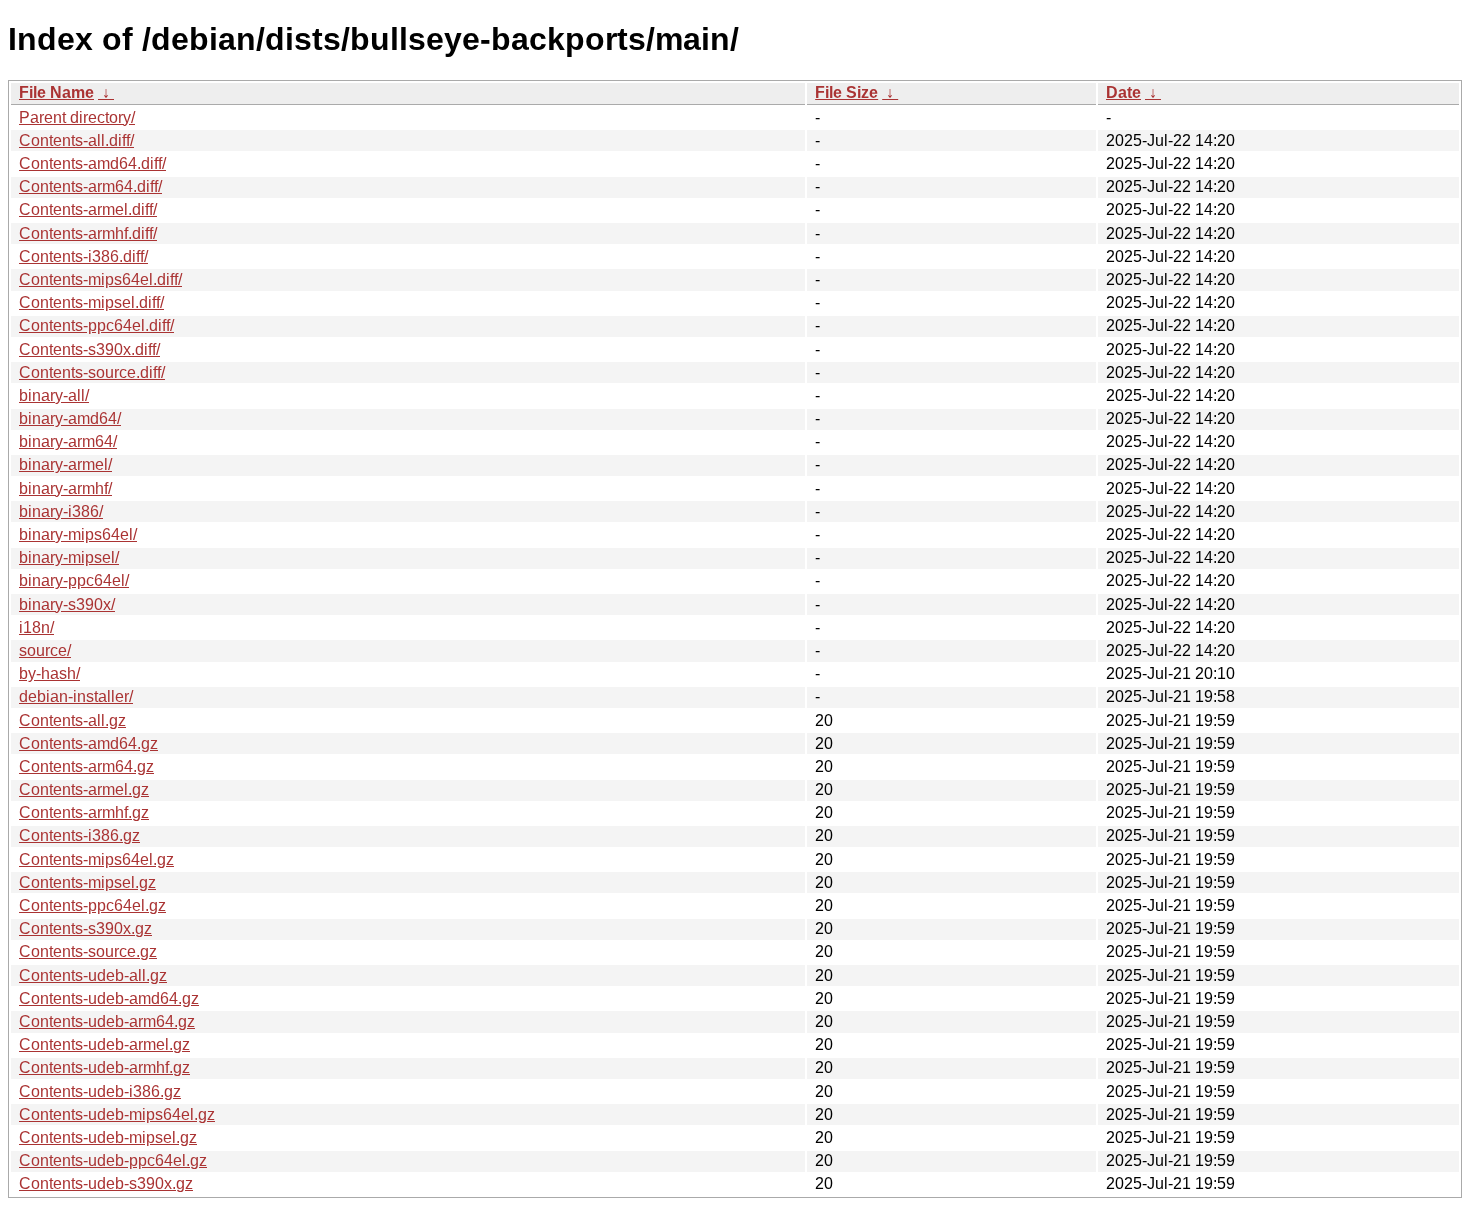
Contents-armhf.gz (84, 812)
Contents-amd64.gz (88, 743)
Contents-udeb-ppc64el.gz (113, 1160)
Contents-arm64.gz (86, 766)
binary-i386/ (61, 511)
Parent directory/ (77, 117)
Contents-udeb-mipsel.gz (108, 1137)
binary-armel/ (65, 464)
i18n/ (36, 627)
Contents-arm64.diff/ (90, 186)
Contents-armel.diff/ (88, 209)
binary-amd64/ (70, 418)
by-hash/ (49, 673)
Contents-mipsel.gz (87, 882)
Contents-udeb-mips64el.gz (117, 1114)
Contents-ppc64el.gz (92, 905)
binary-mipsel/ (69, 557)
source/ (45, 650)
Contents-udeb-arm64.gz (107, 1021)
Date (1123, 92)
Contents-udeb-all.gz (93, 975)
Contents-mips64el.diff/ (100, 279)
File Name (56, 92)
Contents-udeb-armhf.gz (104, 1067)
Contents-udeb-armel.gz (104, 1044)
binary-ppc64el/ (74, 580)
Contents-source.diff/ (92, 372)
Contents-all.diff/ (76, 140)
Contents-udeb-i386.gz (100, 1091)
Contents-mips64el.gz (96, 859)
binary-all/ (54, 395)
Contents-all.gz (72, 720)
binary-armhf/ (65, 488)
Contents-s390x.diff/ (89, 349)
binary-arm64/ (68, 441)
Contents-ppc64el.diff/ (96, 325)
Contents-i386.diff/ (83, 256)
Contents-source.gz (88, 951)
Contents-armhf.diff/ (88, 233)
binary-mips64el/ (78, 534)
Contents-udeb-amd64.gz (109, 998)
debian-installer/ (76, 696)
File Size (846, 92)
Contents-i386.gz (79, 835)
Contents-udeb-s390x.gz (106, 1183)
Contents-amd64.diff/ (92, 163)
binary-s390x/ (67, 604)
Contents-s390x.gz (85, 928)
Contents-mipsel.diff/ (91, 302)
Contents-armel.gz (84, 789)
